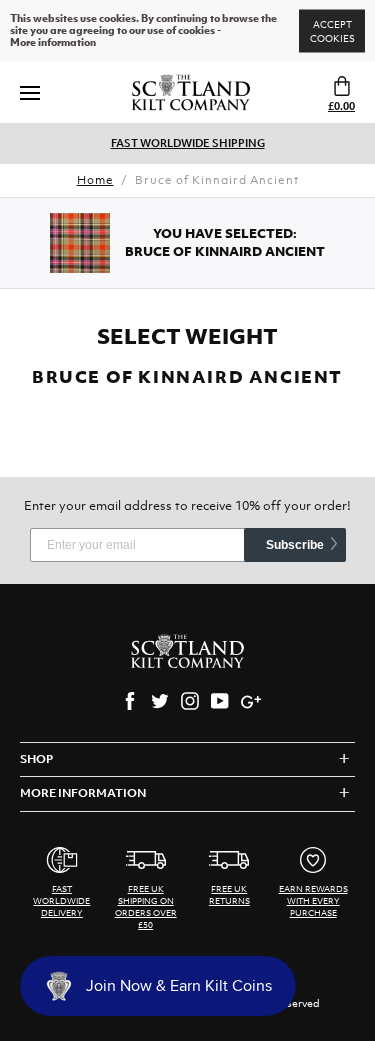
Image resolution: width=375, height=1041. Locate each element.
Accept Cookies (332, 31)
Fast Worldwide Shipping (188, 143)
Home (95, 180)
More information (53, 43)
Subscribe (295, 545)
